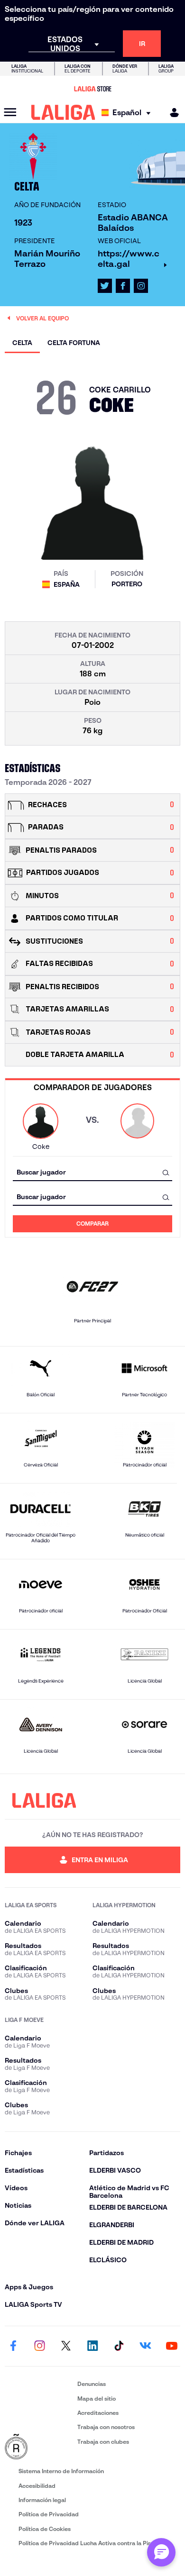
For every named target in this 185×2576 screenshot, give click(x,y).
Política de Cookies (45, 2529)
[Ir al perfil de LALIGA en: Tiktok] (119, 2346)
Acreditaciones (98, 2413)
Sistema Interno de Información (61, 2471)
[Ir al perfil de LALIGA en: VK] (145, 2346)
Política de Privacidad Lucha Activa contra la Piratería (92, 2543)
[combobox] (92, 1172)
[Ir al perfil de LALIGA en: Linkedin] (92, 2346)
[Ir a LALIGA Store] (92, 89)
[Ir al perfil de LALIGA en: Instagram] (141, 286)
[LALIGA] (63, 112)
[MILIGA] (171, 113)
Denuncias (92, 2384)
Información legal (42, 2500)
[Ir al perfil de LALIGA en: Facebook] (13, 2346)
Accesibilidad (37, 2486)
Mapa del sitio (97, 2399)
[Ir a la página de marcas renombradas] (39, 2447)
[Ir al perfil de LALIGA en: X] (105, 286)
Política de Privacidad (49, 2514)
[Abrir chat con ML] (161, 2552)
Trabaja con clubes (103, 2442)
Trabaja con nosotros (106, 2427)
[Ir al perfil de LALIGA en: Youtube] (172, 2346)
